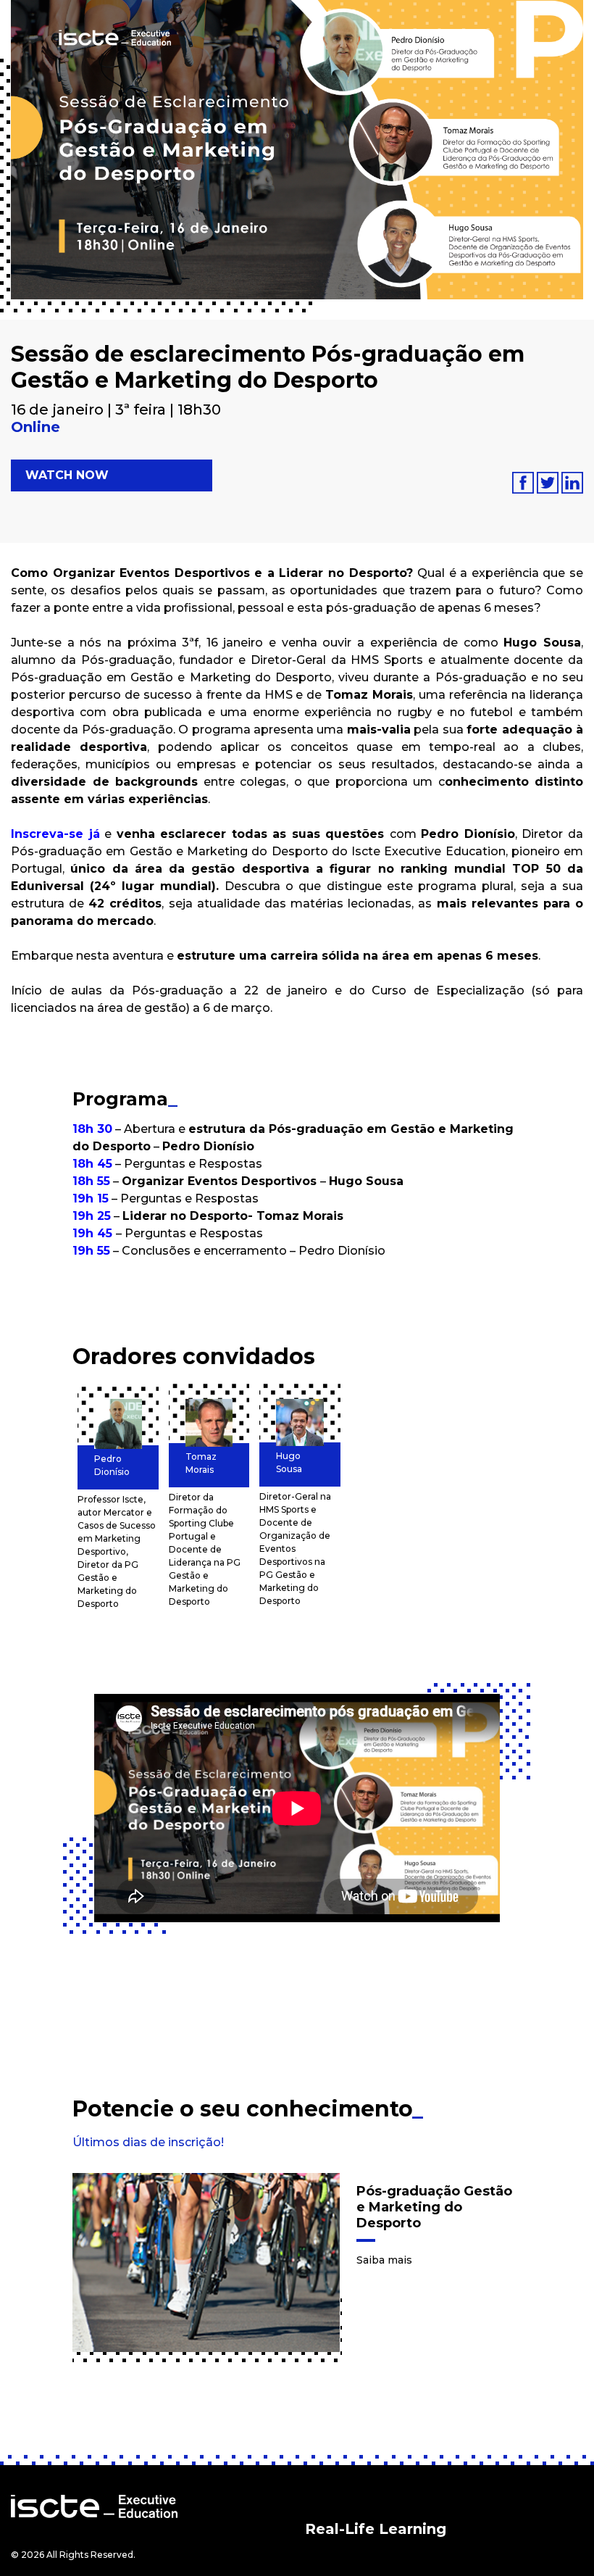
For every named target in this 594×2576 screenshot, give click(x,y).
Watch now (67, 475)
